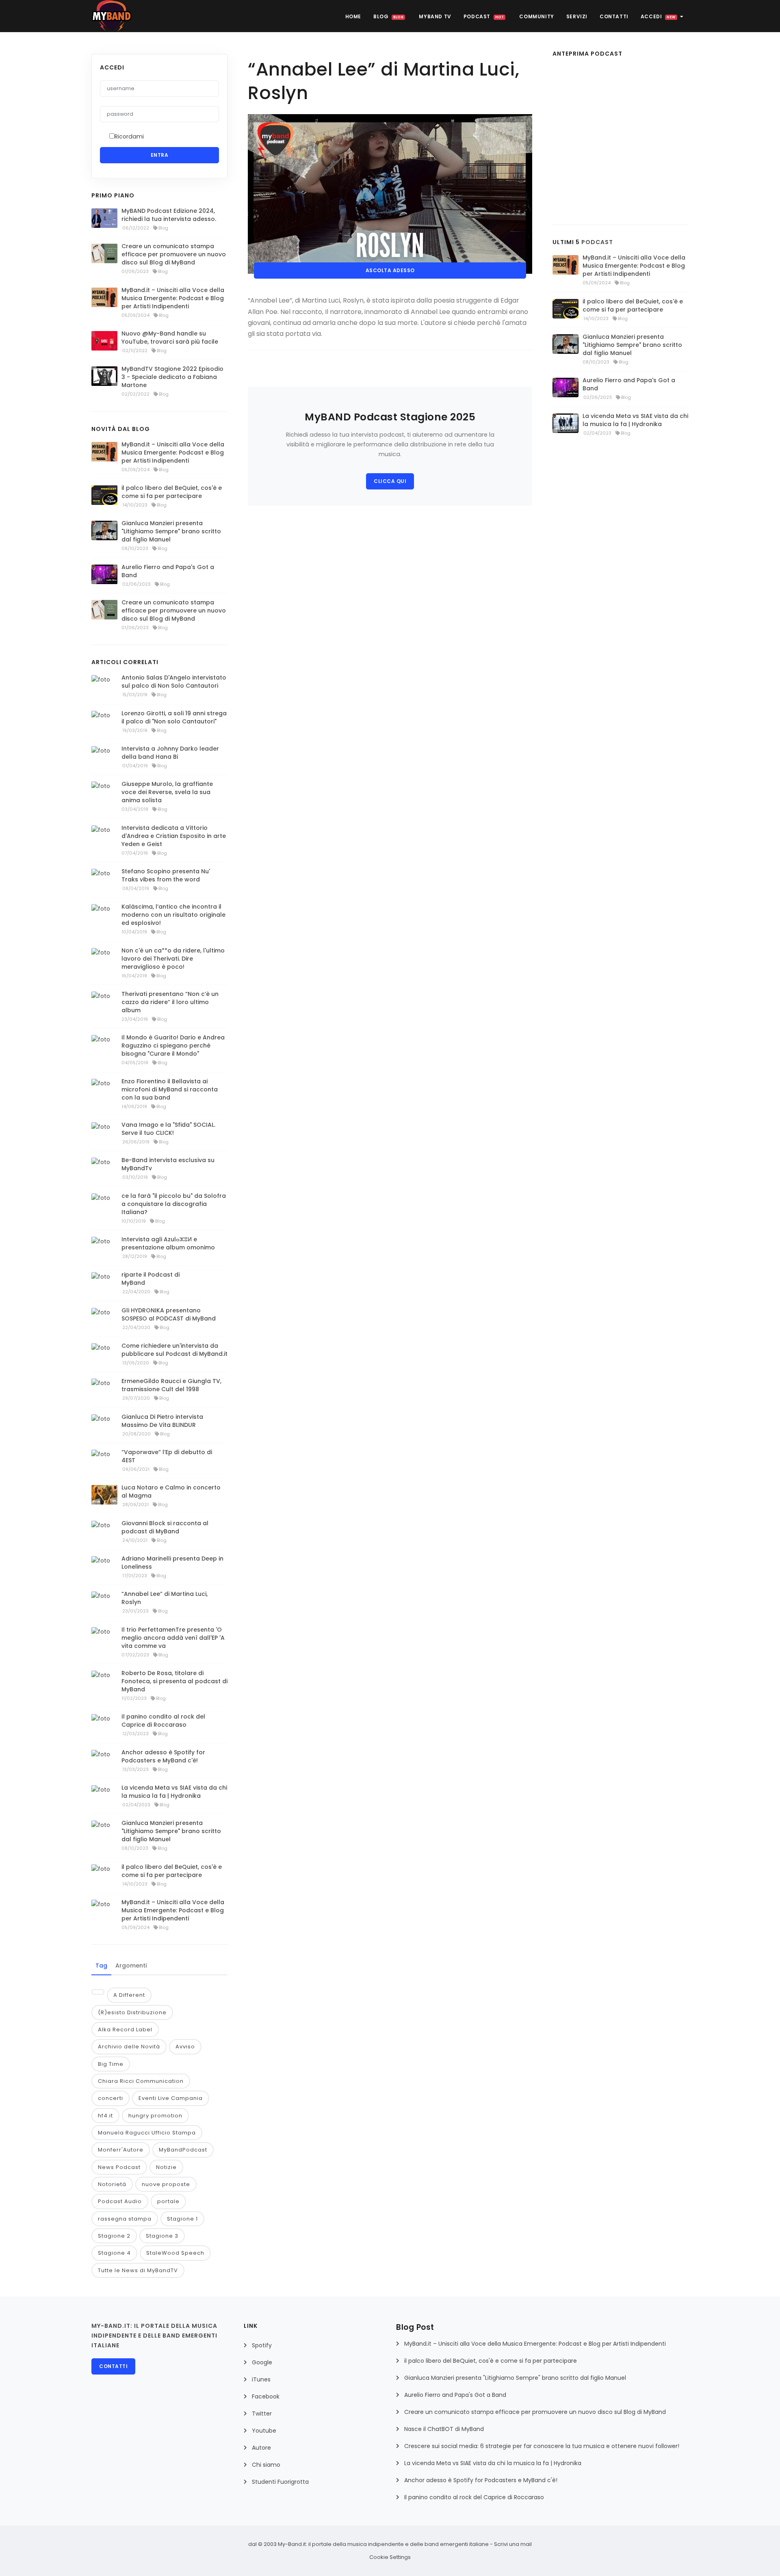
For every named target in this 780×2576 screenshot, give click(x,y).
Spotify (262, 2345)
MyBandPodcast (183, 2150)
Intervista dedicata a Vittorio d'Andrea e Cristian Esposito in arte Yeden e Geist (174, 836)
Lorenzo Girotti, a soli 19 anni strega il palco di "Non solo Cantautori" (174, 717)
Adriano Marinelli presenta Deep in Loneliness (172, 1563)
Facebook (266, 2396)
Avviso (185, 2047)
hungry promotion (155, 2116)
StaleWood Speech (175, 2253)
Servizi (577, 16)
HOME (353, 16)
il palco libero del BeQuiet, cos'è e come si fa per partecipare (172, 492)
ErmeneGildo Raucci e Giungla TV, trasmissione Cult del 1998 (171, 1385)
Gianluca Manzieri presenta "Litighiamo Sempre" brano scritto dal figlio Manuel (171, 531)
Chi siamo (266, 2465)
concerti (110, 2098)
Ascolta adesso (390, 270)
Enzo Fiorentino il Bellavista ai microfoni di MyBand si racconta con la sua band (170, 1089)
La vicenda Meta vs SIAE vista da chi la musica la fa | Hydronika (174, 1792)
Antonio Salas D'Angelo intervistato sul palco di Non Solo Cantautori (174, 682)
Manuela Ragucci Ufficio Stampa (147, 2133)
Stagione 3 (162, 2236)
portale (168, 2201)
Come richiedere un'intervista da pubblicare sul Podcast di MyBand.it (174, 1350)
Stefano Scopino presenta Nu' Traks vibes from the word (166, 875)
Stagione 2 (114, 2236)
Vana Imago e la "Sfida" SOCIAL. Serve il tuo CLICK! (168, 1129)
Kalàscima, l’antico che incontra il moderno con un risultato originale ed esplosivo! (173, 915)
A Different (129, 1995)
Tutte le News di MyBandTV (138, 2270)
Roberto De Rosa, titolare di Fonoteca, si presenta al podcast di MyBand (174, 1681)
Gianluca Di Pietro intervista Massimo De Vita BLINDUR (162, 1421)
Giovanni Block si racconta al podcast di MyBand (165, 1527)
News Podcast (119, 2167)
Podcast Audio (120, 2201)
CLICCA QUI (390, 481)
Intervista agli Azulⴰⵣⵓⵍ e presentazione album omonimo (168, 1243)
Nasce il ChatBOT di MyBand (444, 2429)
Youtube (264, 2431)
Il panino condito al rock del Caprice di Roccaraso (163, 1721)
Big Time (111, 2064)
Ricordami (129, 136)
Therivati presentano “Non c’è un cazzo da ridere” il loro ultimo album (170, 1002)
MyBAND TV (435, 16)
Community (536, 16)
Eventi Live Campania (171, 2098)
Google (262, 2362)
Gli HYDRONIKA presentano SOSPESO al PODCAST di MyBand (169, 1314)
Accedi (658, 16)
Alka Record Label (125, 2029)
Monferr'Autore (121, 2150)
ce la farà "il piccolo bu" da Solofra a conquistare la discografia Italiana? (174, 1204)
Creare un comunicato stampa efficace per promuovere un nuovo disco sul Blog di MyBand (174, 254)
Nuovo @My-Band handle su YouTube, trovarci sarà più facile (170, 338)
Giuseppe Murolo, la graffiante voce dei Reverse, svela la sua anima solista (167, 792)
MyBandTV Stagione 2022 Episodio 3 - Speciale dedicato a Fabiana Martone (172, 377)
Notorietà (112, 2184)
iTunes (261, 2379)
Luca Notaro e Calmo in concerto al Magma (171, 1491)
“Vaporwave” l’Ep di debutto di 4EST (167, 1456)
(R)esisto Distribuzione (132, 2012)
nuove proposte (166, 2184)
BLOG (388, 16)
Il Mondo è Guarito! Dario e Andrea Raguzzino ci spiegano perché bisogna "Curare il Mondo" (173, 1046)
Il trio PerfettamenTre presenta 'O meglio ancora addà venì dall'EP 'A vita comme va (173, 1638)
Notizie (166, 2167)
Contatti (614, 16)
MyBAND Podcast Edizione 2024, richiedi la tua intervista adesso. (169, 215)
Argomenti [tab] (131, 1966)
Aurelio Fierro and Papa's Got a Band (168, 571)
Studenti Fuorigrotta (280, 2482)
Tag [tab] (101, 1966)
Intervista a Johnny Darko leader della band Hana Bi (170, 753)
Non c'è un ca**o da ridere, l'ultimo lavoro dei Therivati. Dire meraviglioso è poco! (173, 959)
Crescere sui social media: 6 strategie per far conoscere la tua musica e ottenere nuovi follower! (542, 2446)
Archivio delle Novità (129, 2047)
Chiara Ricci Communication (141, 2081)
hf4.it (105, 2116)
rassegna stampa (125, 2219)
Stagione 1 (182, 2219)
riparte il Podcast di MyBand (151, 1279)
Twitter (262, 2414)
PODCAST (597, 242)
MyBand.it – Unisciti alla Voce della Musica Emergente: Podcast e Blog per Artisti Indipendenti (173, 298)
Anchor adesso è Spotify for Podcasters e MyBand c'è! (163, 1756)
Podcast (484, 16)
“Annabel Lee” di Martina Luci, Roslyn (165, 1598)
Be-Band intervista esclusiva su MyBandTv (168, 1164)
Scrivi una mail (513, 2544)
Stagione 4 (114, 2253)
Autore (261, 2448)
